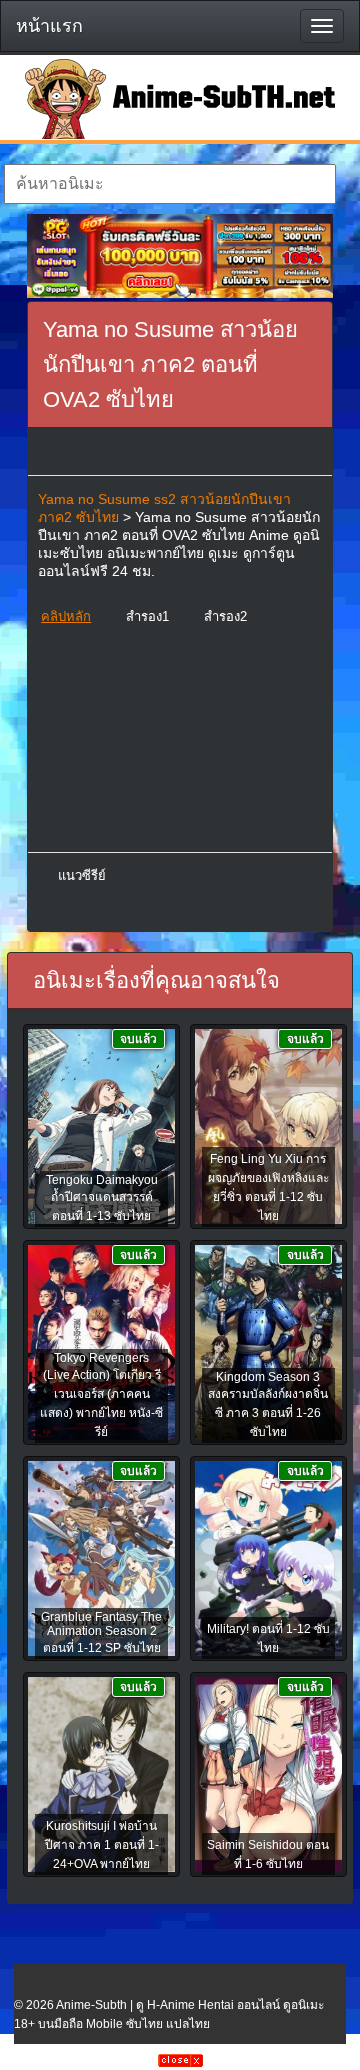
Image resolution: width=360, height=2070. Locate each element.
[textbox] (169, 184)
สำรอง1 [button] (147, 616)
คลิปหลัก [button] (66, 616)
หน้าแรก (49, 26)
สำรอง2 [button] (225, 616)
